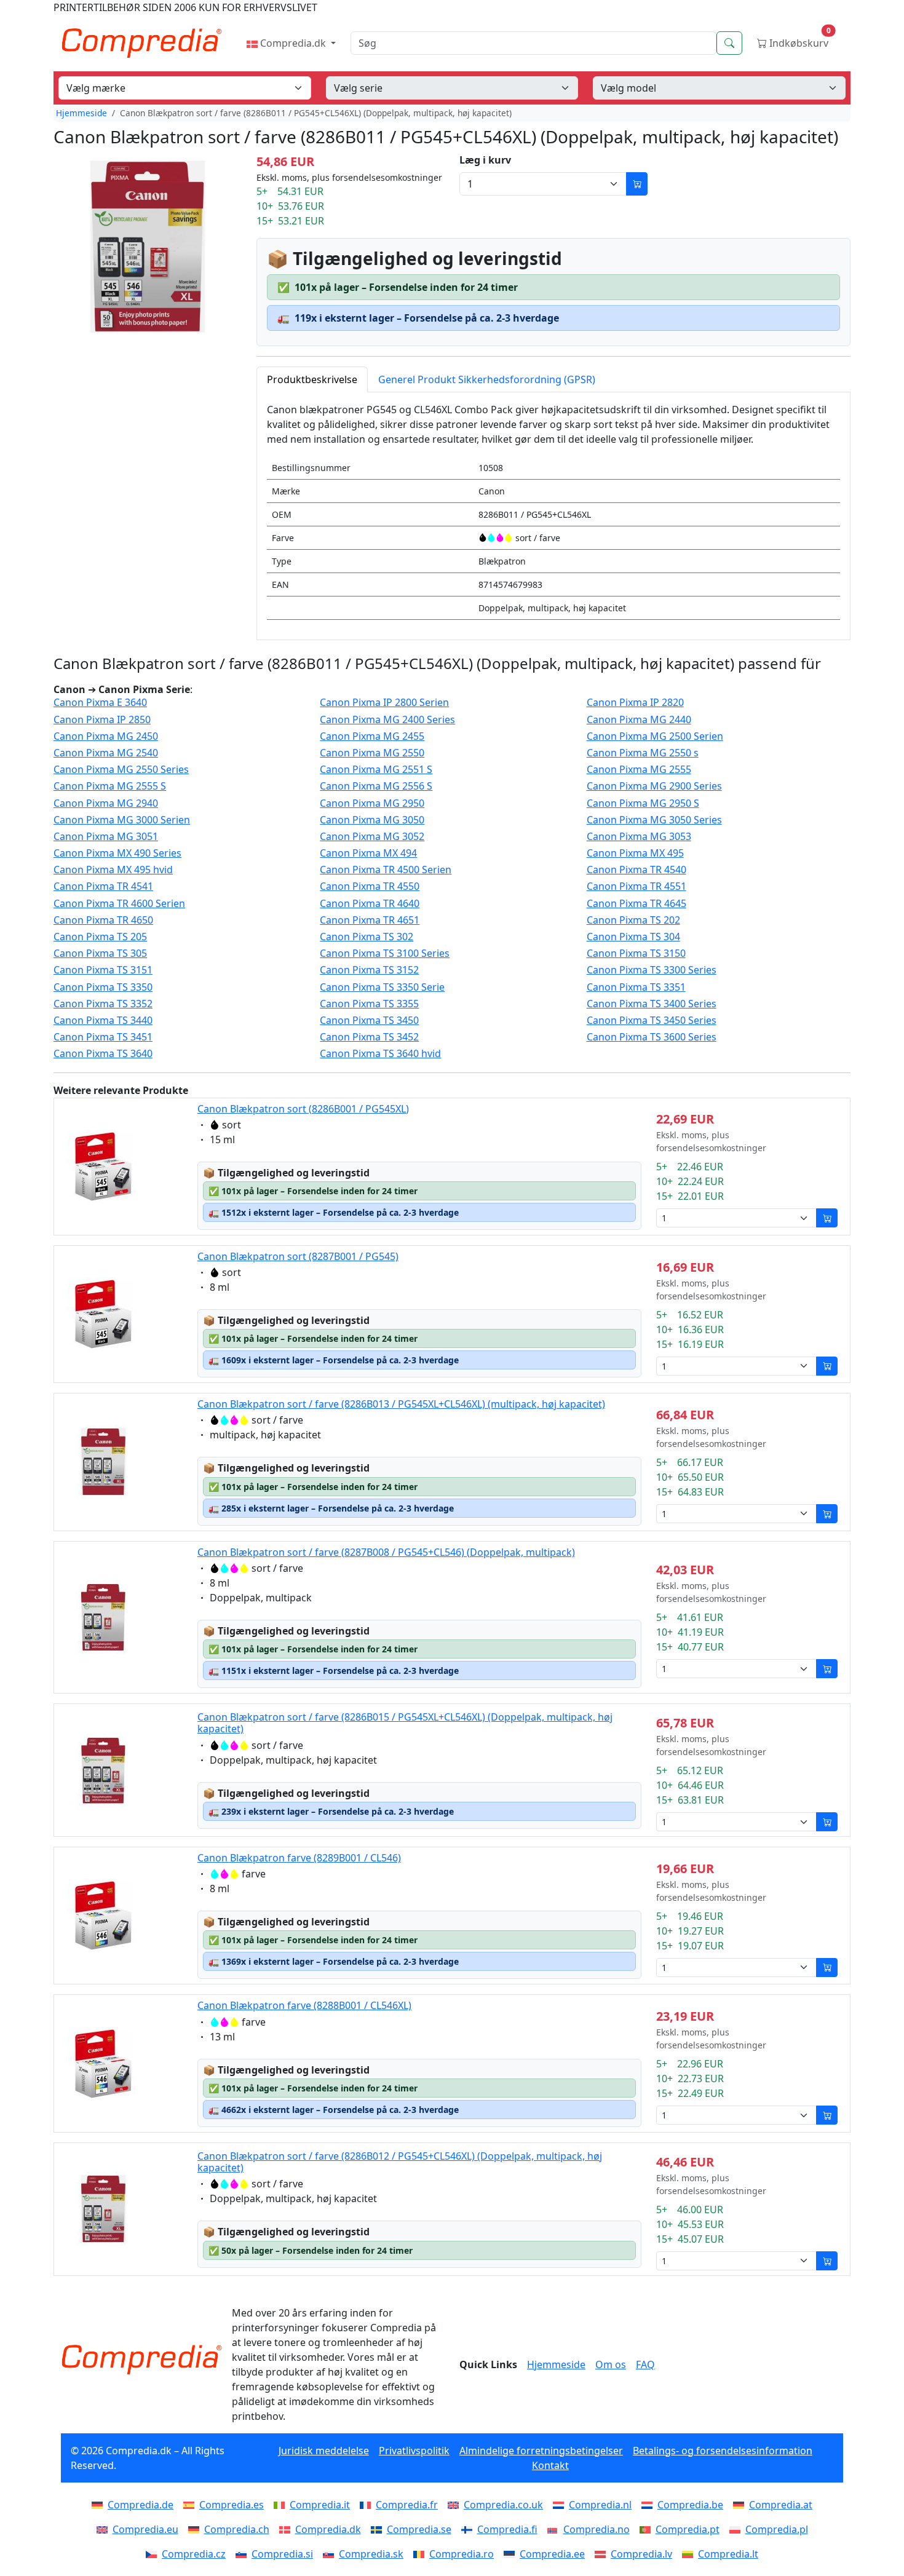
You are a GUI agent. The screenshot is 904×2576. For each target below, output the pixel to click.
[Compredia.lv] (603, 2554)
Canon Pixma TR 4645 (636, 904)
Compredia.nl (600, 2505)
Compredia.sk (371, 2554)
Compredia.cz (194, 2554)
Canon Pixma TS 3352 (103, 1004)
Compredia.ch (237, 2529)
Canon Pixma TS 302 (367, 937)
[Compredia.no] (555, 2529)
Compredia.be (690, 2505)
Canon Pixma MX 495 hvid (113, 870)
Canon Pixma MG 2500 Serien (655, 736)
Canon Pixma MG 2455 (372, 736)
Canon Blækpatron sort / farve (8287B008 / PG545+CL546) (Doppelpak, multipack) (386, 1552)
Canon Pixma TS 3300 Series (652, 970)
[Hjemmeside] (141, 2360)
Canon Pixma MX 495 (635, 853)
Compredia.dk (293, 43)
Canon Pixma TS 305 (100, 953)
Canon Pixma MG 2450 (106, 736)
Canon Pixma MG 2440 (639, 720)
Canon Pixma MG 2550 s (643, 753)
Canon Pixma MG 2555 (639, 770)
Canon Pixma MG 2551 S (376, 770)
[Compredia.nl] (561, 2505)
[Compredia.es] (191, 2505)
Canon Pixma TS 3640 (103, 1054)
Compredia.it (320, 2505)
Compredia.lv (641, 2554)
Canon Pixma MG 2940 (106, 803)
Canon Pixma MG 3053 (639, 837)
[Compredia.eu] (105, 2529)
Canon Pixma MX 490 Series (117, 853)
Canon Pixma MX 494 (368, 853)
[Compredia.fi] (469, 2529)
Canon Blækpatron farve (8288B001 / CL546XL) (304, 2005)
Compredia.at (781, 2505)
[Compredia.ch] (196, 2529)
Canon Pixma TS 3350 (103, 987)
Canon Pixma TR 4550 (370, 886)
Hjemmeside (81, 113)
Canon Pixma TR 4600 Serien (119, 904)
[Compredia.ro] (421, 2554)
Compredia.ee (552, 2554)
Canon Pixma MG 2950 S (643, 803)
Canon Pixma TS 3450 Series (652, 1020)
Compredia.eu (145, 2529)
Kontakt (550, 2465)
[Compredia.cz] (154, 2554)
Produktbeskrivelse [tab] (312, 379)
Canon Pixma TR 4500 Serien (386, 870)
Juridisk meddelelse (324, 2451)
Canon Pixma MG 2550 (372, 753)
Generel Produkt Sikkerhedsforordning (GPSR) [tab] (487, 379)
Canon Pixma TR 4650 (103, 920)
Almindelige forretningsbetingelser (541, 2451)
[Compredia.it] (282, 2505)
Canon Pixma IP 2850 (102, 720)
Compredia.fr (407, 2505)
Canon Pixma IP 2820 (635, 703)
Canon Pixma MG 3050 (372, 820)
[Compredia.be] (649, 2505)
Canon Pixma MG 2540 (106, 753)
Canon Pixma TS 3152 (369, 970)
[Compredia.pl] (737, 2529)
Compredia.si (282, 2554)
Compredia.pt (688, 2529)
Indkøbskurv (799, 40)
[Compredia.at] (741, 2505)
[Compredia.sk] (331, 2554)
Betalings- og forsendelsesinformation (723, 2451)
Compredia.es (232, 2505)
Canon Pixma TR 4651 (370, 920)
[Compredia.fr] (368, 2505)
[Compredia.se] (379, 2529)
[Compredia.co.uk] (456, 2505)
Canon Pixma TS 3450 (369, 1020)
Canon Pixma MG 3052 (372, 837)
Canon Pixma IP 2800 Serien (384, 703)
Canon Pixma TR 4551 (636, 886)
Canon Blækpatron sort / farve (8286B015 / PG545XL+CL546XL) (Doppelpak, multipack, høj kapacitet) (405, 1723)
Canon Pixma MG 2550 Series (121, 770)
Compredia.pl (777, 2529)
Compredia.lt (728, 2554)
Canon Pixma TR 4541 (103, 886)
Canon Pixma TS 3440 (103, 1020)
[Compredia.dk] (287, 2529)
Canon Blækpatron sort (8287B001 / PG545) (298, 1256)
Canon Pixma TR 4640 (370, 904)
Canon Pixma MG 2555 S (110, 786)
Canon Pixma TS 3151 (103, 970)
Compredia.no (597, 2529)
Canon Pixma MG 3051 (106, 837)
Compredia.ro (462, 2554)
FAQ (645, 2364)
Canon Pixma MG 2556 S (376, 786)
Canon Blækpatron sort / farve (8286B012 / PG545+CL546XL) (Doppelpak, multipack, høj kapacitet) (400, 2162)
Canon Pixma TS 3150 (636, 953)
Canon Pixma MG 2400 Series (387, 720)
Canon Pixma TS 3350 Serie (382, 987)
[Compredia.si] (244, 2554)
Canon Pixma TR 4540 (636, 870)
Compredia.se (419, 2529)
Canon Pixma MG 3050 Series (654, 820)
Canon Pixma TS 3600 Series (652, 1037)
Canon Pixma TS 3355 (369, 1004)
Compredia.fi (507, 2529)
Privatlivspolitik (414, 2451)
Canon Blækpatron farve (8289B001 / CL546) (299, 1858)
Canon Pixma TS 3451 (103, 1037)
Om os (611, 2364)
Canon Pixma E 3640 (100, 703)
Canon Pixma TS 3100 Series (385, 953)
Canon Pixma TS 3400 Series (652, 1004)
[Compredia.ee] (512, 2554)
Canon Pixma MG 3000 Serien (122, 820)
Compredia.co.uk (503, 2505)
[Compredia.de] (100, 2505)
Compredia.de (141, 2505)
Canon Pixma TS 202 (633, 920)
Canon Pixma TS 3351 (636, 987)
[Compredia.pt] (648, 2529)
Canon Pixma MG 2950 (372, 803)
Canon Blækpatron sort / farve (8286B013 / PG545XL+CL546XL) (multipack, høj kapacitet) (401, 1404)
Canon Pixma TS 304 (633, 937)
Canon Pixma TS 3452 (369, 1037)
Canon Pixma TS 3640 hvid (380, 1054)
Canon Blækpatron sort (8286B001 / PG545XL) (303, 1109)
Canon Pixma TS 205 (100, 937)
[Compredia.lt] (690, 2554)
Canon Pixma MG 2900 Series (654, 786)
